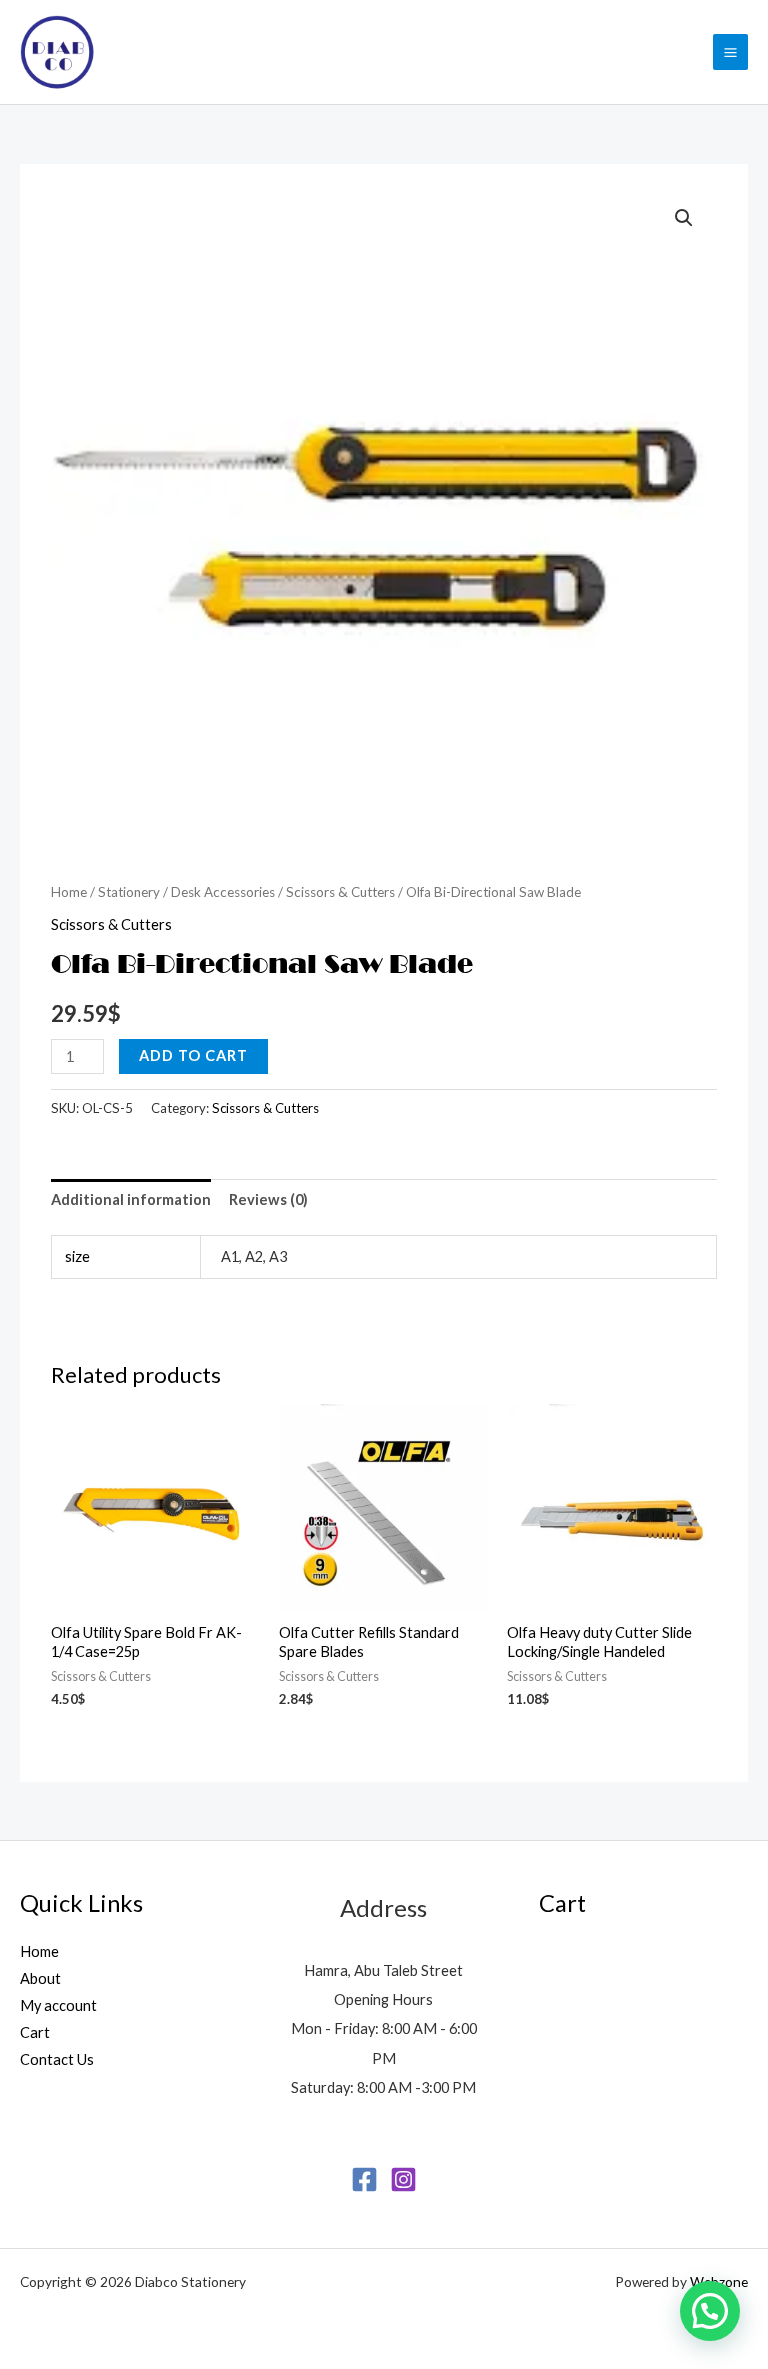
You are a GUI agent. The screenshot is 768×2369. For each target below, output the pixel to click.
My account (58, 2005)
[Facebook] (364, 2179)
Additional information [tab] (131, 1199)
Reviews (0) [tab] (268, 1199)
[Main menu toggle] (730, 51)
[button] (684, 218)
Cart (35, 2032)
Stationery (129, 892)
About (40, 1978)
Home (69, 892)
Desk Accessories (223, 892)
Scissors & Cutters (340, 892)
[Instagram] (403, 2179)
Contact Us (57, 2059)
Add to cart (193, 1055)
